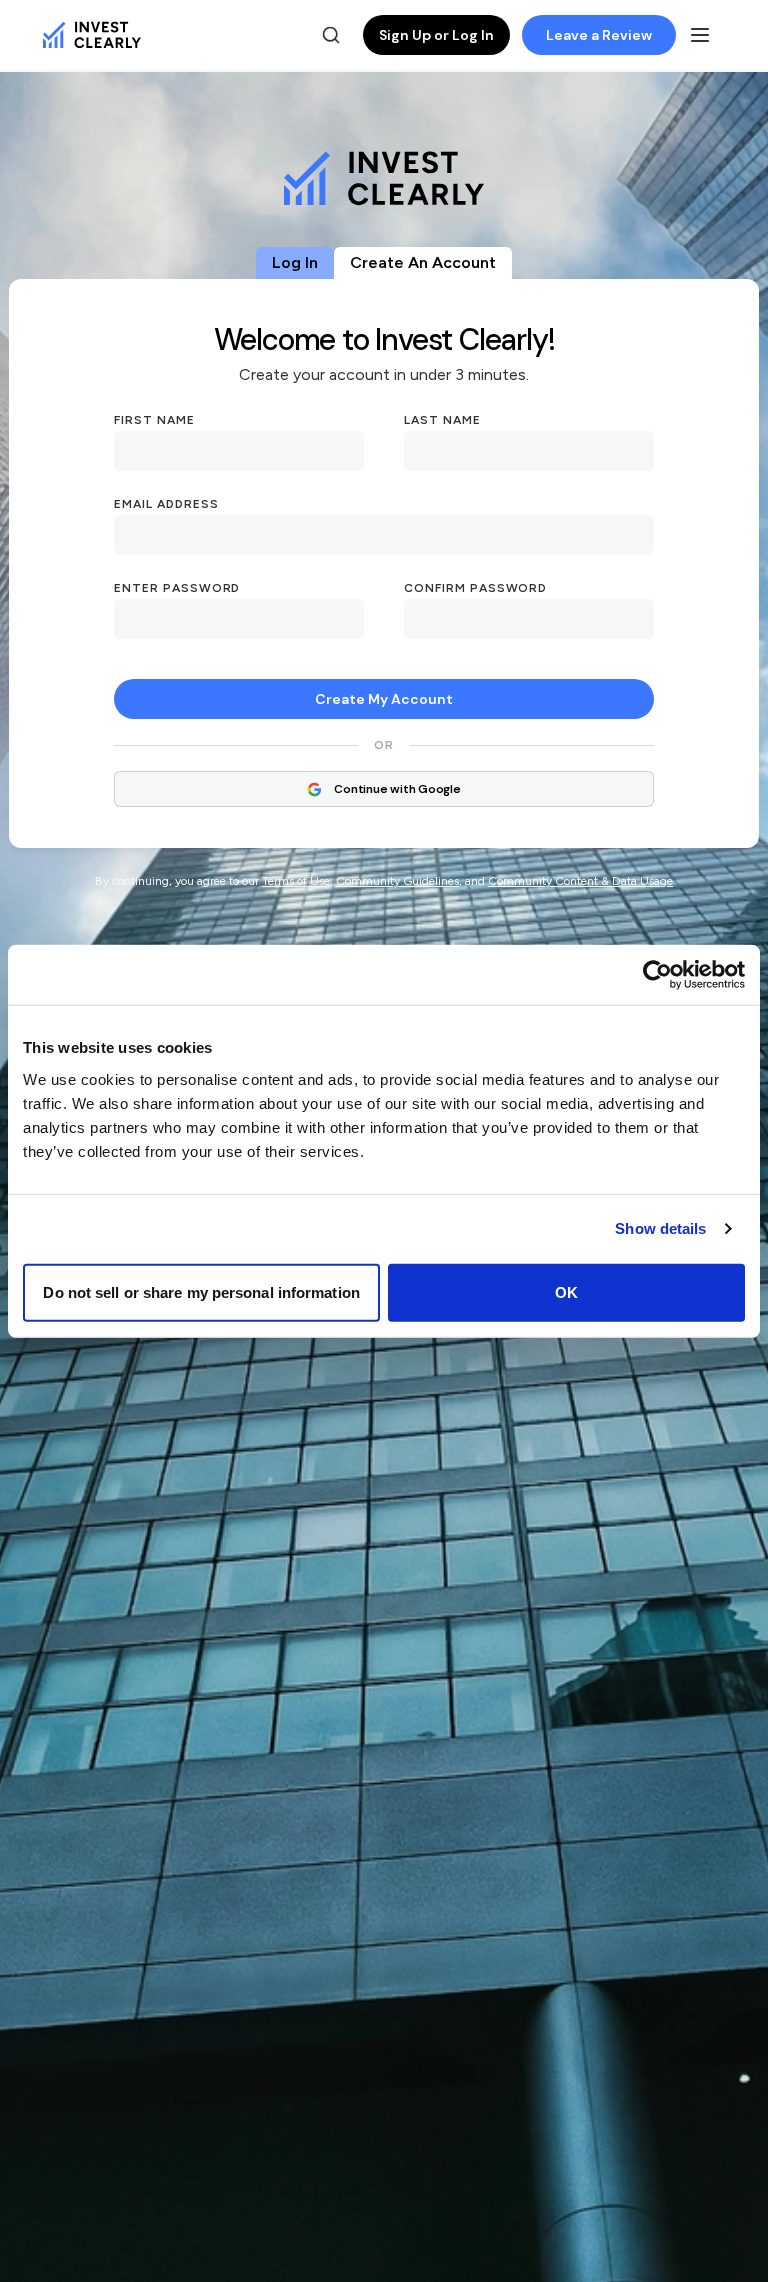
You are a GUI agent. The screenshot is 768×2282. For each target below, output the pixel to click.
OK (566, 1291)
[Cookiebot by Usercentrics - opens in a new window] (657, 975)
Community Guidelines (397, 881)
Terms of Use (296, 881)
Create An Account (423, 262)
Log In (295, 262)
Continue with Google (397, 789)
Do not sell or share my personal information (201, 1291)
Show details (660, 1228)
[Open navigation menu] (700, 35)
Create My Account (384, 699)
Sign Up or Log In (436, 35)
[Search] (331, 35)
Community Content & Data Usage (580, 881)
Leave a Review (599, 35)
